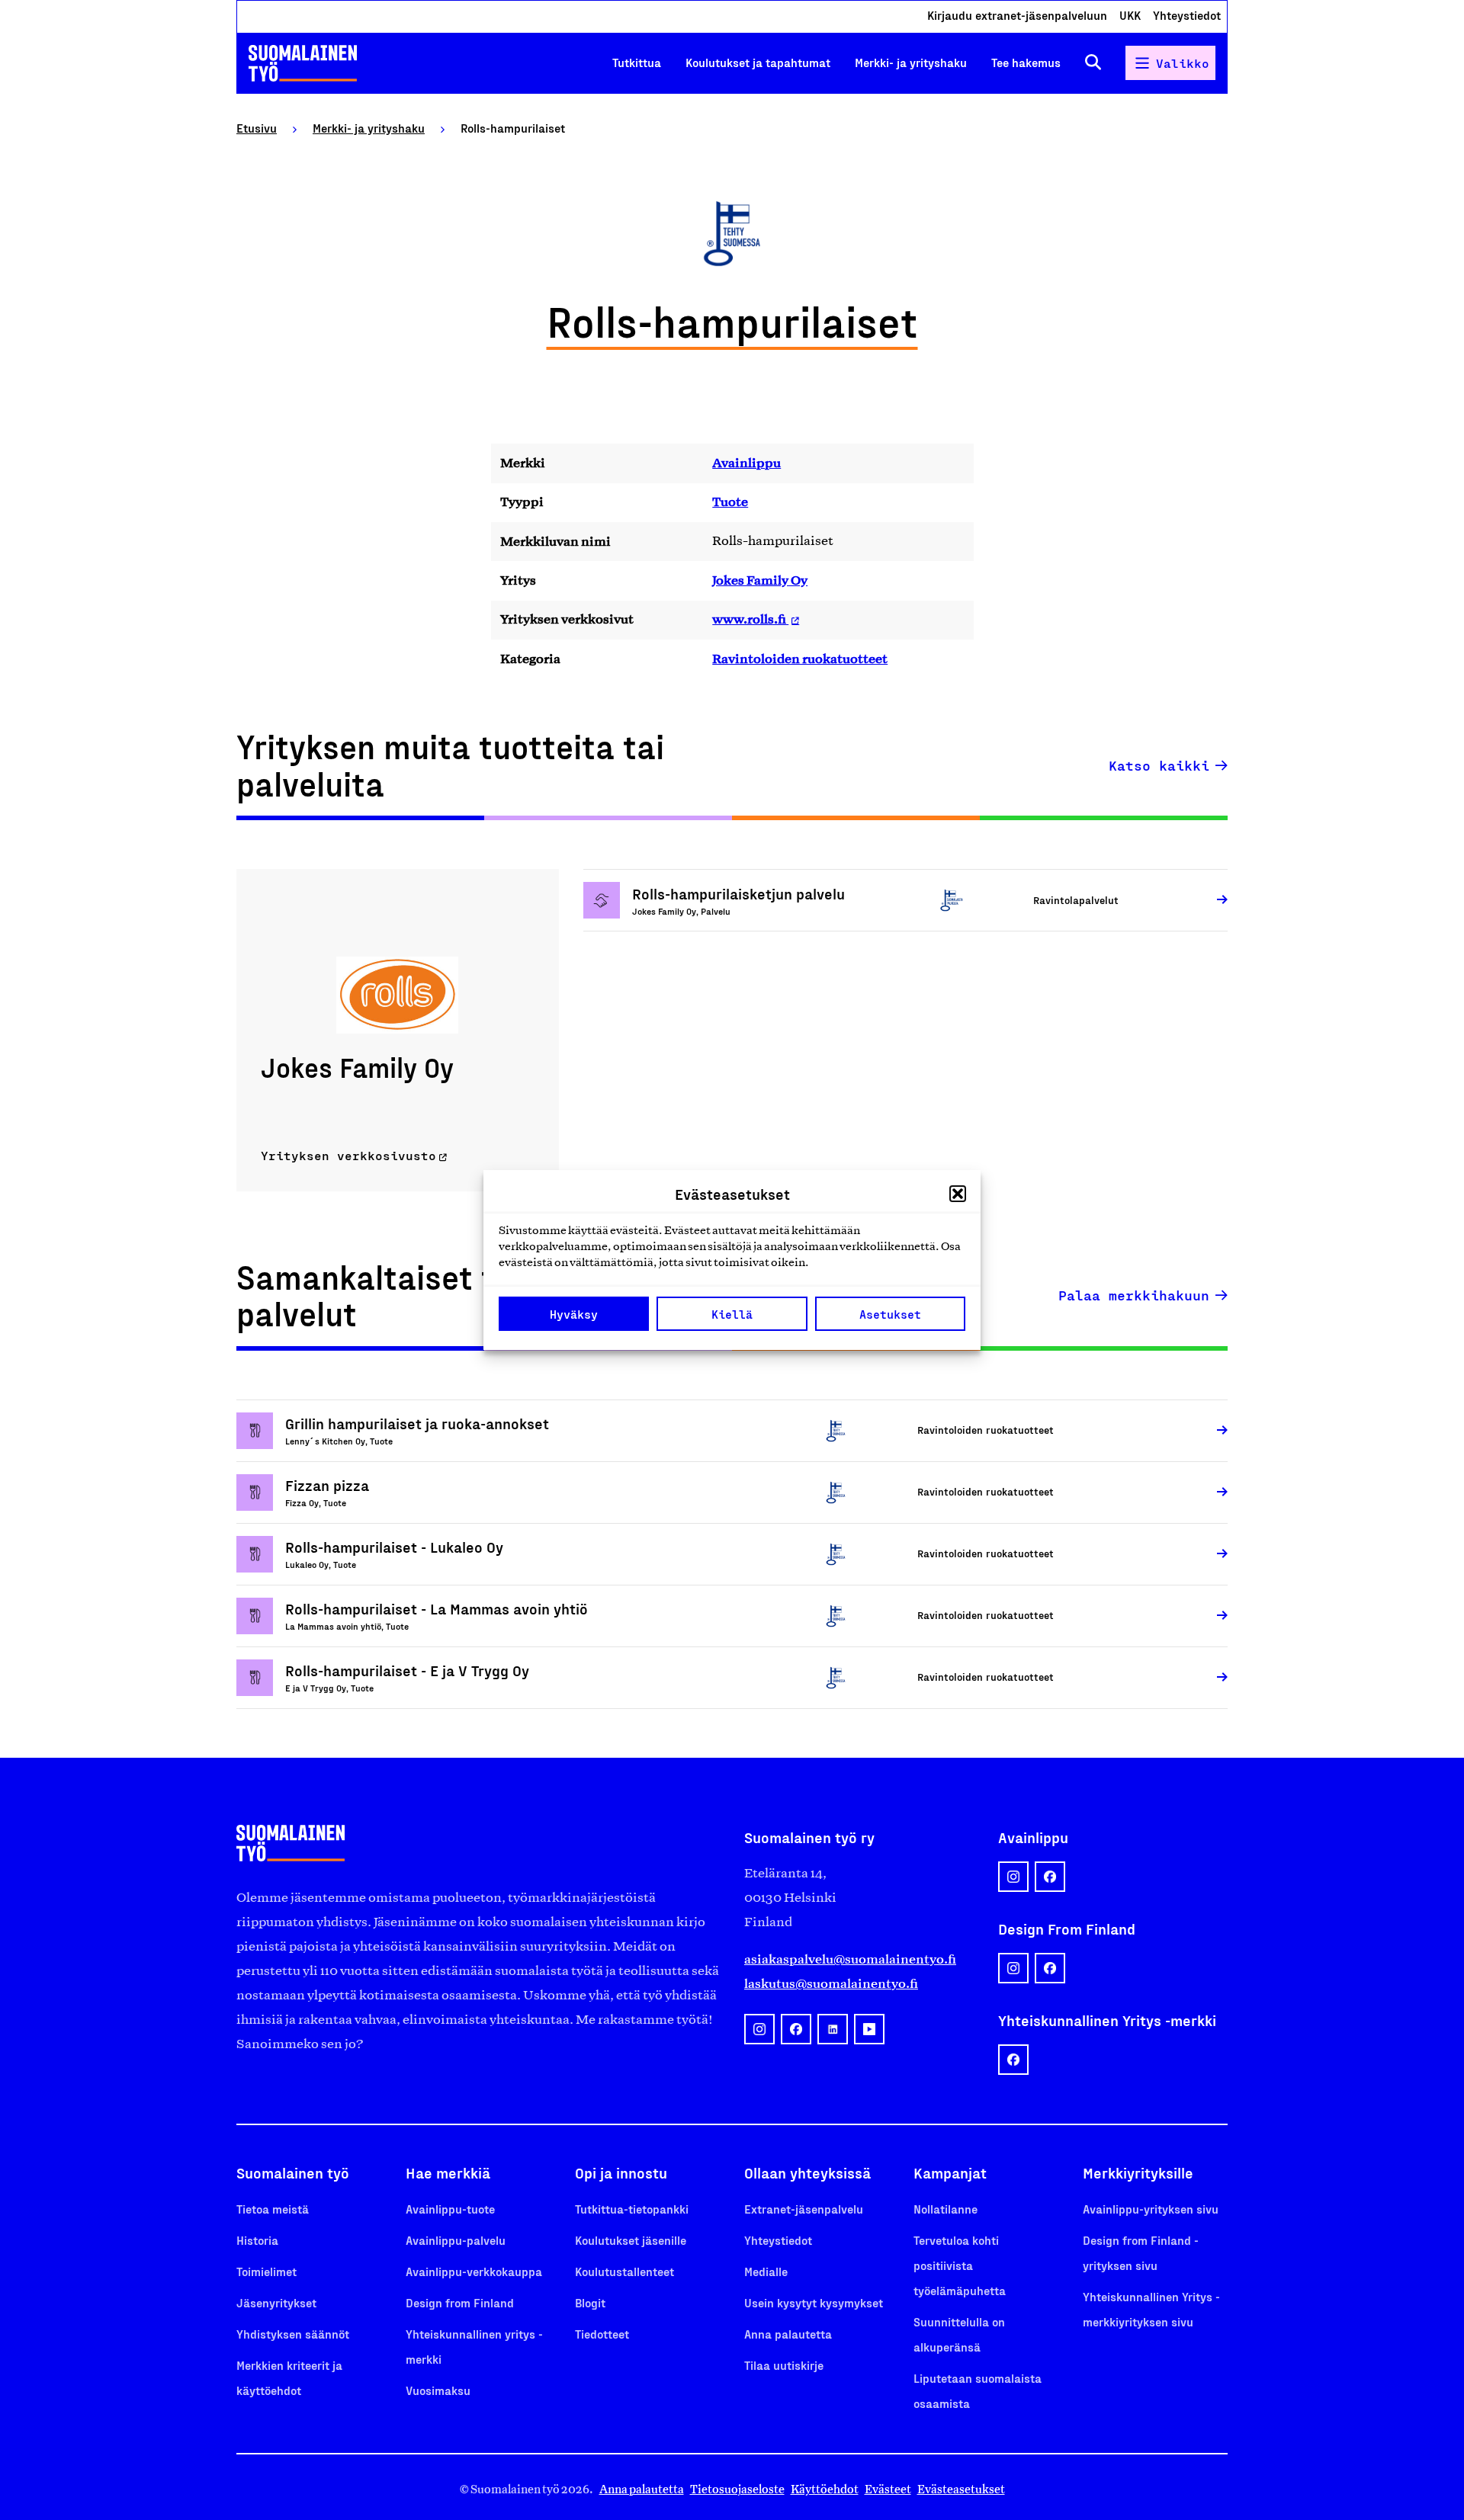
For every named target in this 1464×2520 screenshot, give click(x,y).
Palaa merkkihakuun (1134, 1295)
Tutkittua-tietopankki (632, 2209)
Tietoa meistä (273, 2209)
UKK (1130, 15)
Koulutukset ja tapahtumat (758, 62)
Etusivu (257, 128)
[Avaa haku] (1093, 63)
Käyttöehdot (825, 2489)
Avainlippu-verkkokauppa (474, 2271)
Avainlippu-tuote (450, 2209)
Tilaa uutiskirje (784, 2365)
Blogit (590, 2302)
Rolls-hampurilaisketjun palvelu (738, 893)
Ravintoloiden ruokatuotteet (800, 659)
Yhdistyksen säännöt (293, 2334)
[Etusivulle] (303, 63)
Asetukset (890, 1314)
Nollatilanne (945, 2209)
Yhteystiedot (1187, 15)
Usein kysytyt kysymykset (814, 2302)
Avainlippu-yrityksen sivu (1151, 2209)
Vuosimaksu (438, 2390)
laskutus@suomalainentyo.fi (831, 1983)
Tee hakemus (1026, 62)
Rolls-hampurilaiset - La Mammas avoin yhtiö (437, 1608)
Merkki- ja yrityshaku (911, 62)
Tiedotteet (602, 2334)
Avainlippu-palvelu (456, 2240)
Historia (257, 2240)
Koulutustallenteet (624, 2271)
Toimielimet (266, 2271)
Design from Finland (460, 2302)
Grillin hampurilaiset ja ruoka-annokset (417, 1423)
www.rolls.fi (750, 619)
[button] (958, 1194)
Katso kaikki (1159, 765)
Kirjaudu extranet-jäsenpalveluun (1017, 15)
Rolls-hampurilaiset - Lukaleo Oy (394, 1547)
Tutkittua (637, 62)
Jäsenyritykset (276, 2302)
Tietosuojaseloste (737, 2489)
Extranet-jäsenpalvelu (804, 2209)
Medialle (766, 2271)
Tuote (730, 502)
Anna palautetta (788, 2334)
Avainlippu (746, 463)
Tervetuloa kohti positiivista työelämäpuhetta (960, 2265)
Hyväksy (574, 1314)
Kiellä (732, 1314)
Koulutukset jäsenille (631, 2240)
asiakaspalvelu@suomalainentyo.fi (850, 1959)
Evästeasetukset (961, 2489)
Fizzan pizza (327, 1485)
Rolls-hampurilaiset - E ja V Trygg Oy (407, 1670)
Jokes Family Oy (760, 580)
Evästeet (888, 2489)
